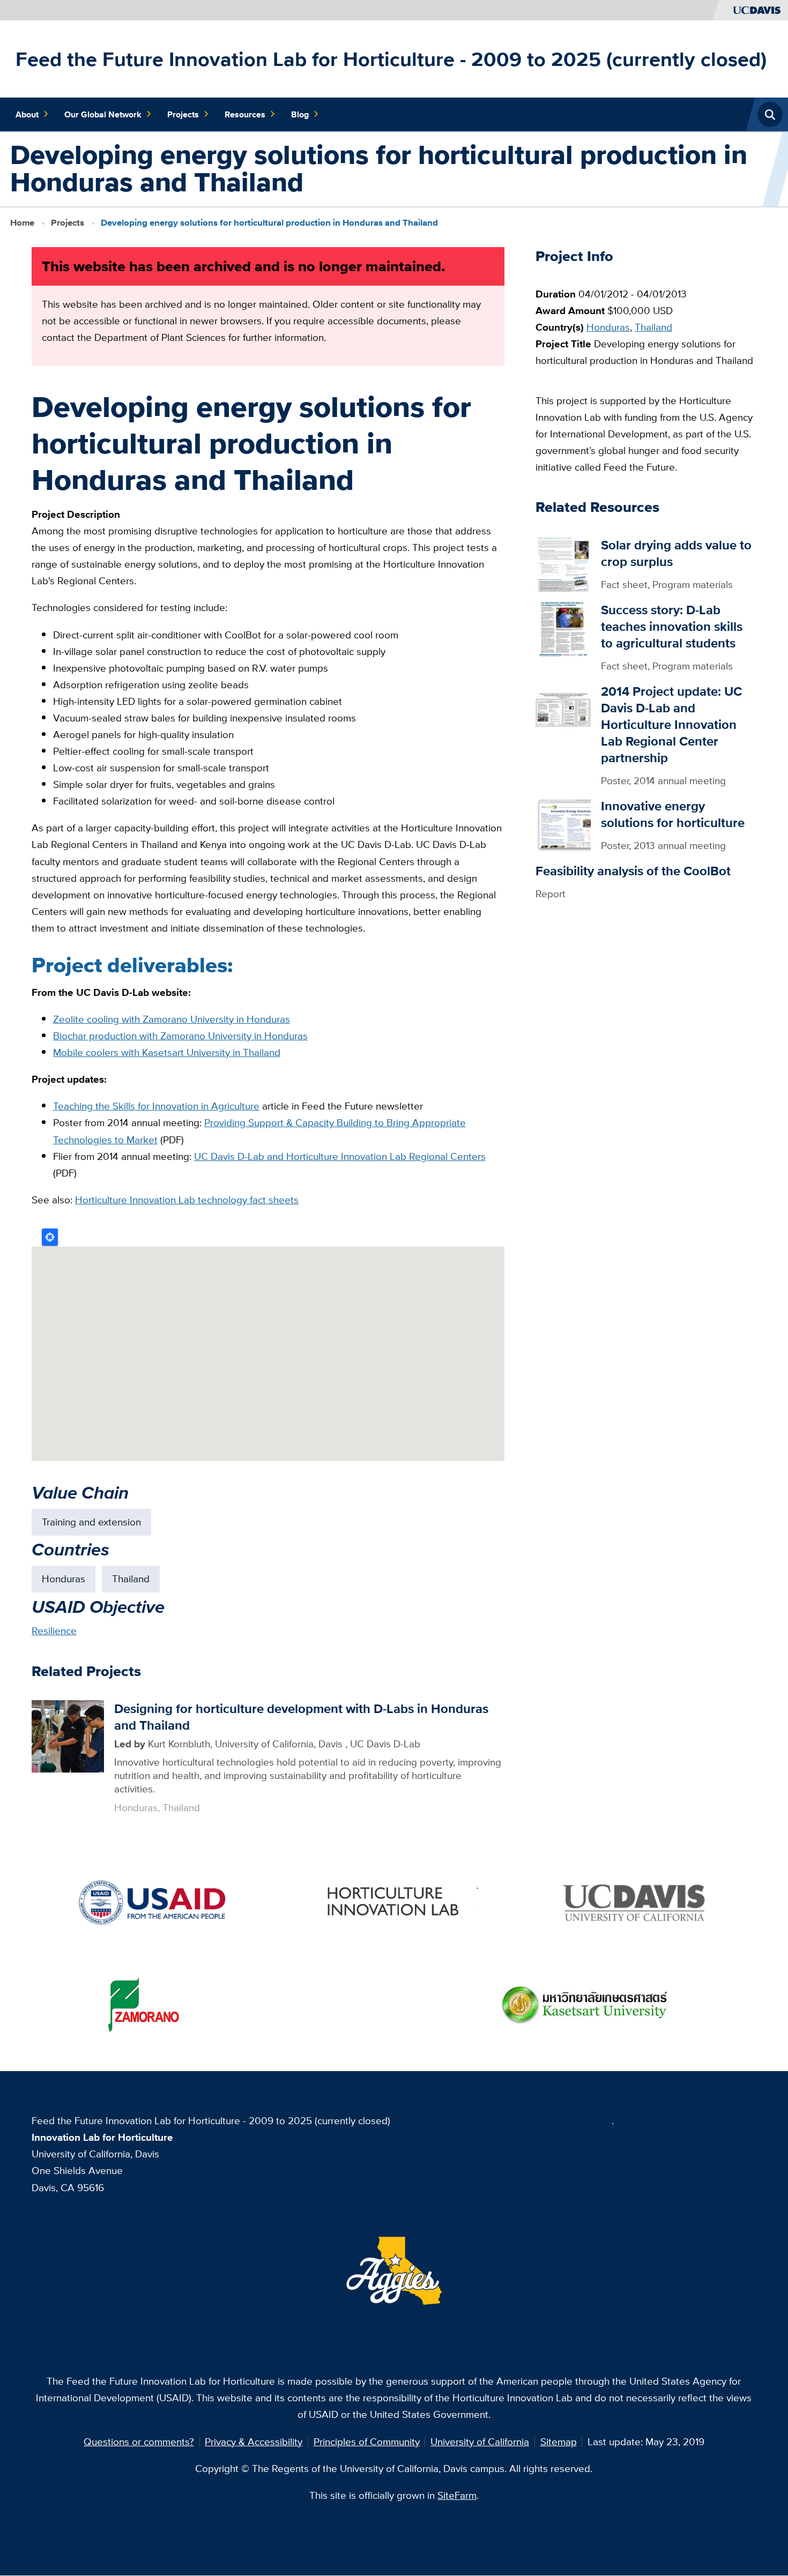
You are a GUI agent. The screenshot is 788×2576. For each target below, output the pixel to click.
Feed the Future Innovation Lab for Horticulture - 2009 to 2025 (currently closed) (391, 59)
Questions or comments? (139, 2441)
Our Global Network (103, 114)
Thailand (131, 1579)
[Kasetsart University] (585, 2004)
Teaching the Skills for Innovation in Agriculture (156, 1106)
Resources (245, 114)
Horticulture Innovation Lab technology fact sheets (187, 1200)
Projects (183, 114)
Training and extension (91, 1522)
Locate (50, 1237)
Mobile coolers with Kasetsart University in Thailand (167, 1052)
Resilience (54, 1631)
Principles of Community (367, 2441)
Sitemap (559, 2441)
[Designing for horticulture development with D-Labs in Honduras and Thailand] (68, 1735)
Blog (300, 114)
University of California (480, 2441)
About (27, 114)
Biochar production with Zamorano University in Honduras (180, 1036)
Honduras (64, 1579)
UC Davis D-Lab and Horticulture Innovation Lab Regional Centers (340, 1156)
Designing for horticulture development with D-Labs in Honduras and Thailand (301, 1717)
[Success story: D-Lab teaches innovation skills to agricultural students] (563, 628)
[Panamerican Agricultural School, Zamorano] (143, 2004)
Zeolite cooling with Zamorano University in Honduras (172, 1019)
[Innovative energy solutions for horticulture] (563, 824)
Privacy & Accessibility (254, 2441)
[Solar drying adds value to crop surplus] (563, 563)
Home (22, 223)
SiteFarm (457, 2495)
